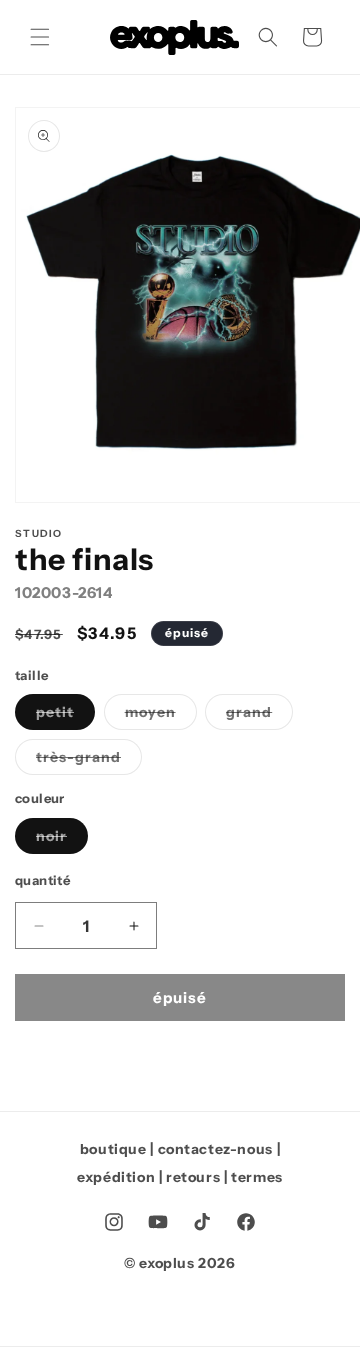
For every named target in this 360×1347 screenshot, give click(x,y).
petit (65, 716)
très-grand (89, 761)
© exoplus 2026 (179, 1263)
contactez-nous (215, 1149)
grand (259, 716)
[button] (40, 37)
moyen (161, 716)
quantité (42, 880)
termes (257, 1177)
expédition (116, 1177)
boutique (113, 1149)
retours (193, 1177)
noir (62, 840)
